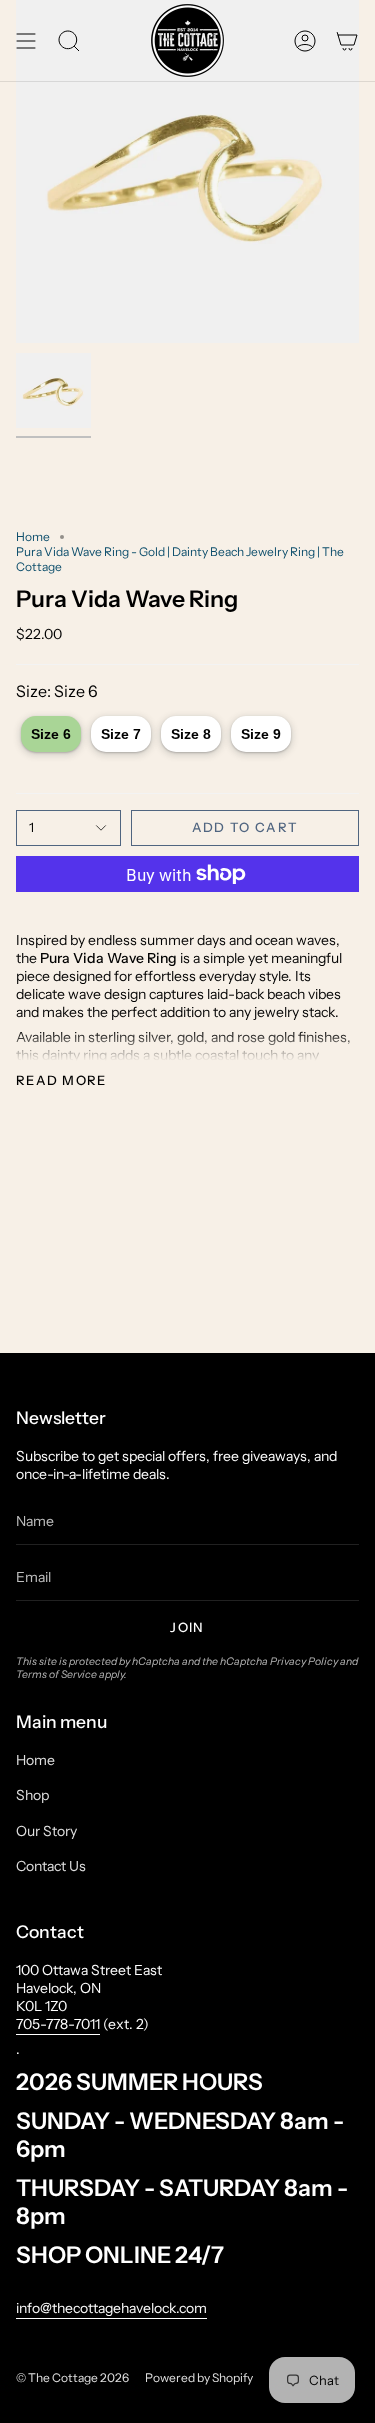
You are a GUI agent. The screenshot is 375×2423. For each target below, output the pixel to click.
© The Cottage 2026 (72, 2377)
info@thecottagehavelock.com (111, 2308)
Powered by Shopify (199, 2377)
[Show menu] (26, 40)
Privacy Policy (304, 1661)
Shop (32, 1795)
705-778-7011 (58, 2024)
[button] (69, 40)
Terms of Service (56, 1674)
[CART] (347, 40)
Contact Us (51, 1866)
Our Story (46, 1831)
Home (33, 536)
